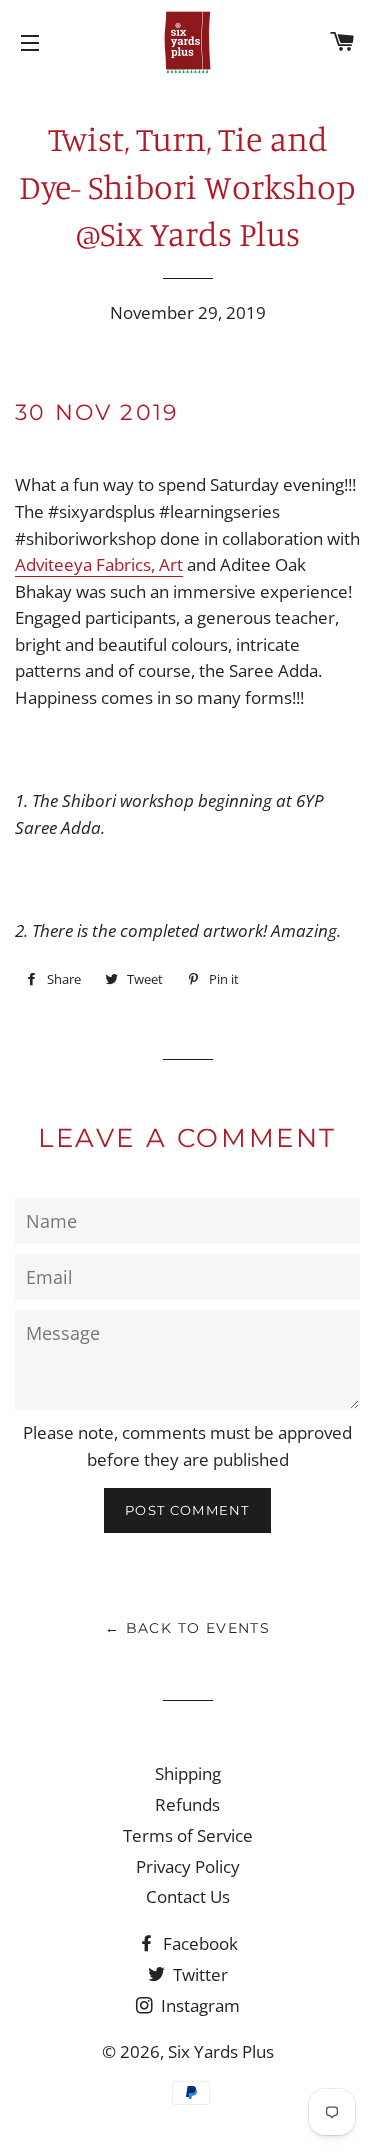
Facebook (198, 1943)
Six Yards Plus (221, 2051)
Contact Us (188, 1896)
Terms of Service (188, 1835)
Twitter (198, 1974)
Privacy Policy (188, 1866)
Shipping (188, 1773)
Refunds (187, 1804)
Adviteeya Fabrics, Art (99, 564)
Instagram (198, 2005)
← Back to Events (187, 1628)
